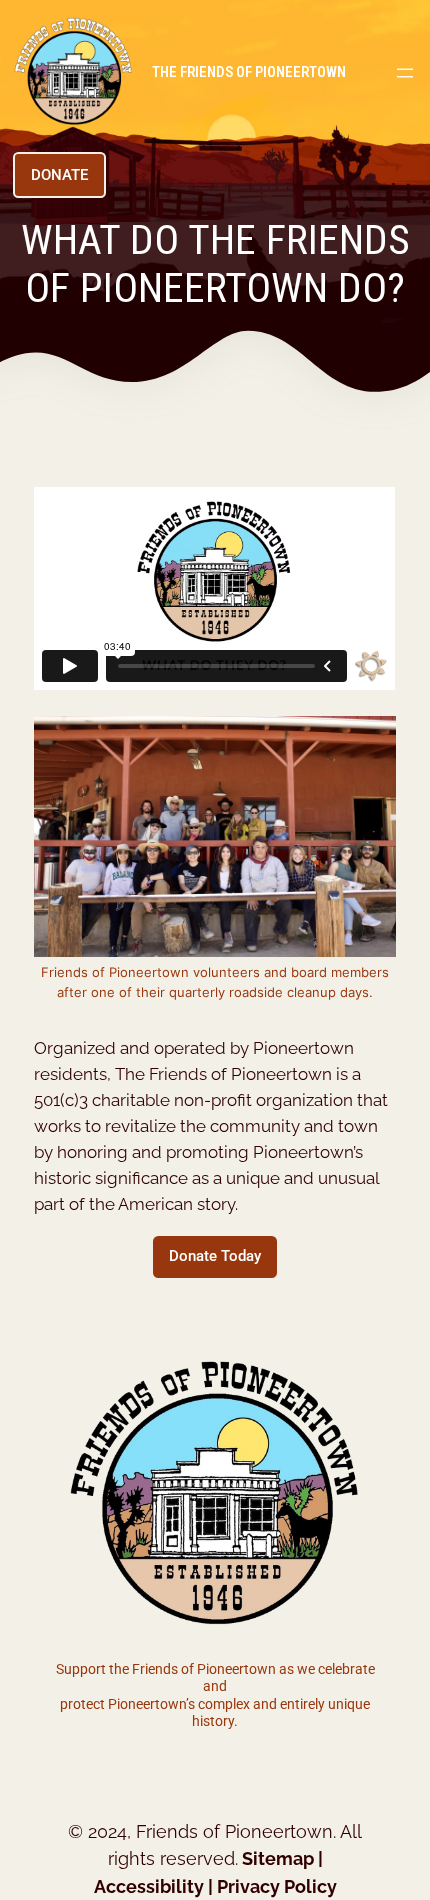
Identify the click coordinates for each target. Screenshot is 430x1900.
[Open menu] (405, 73)
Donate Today (215, 1256)
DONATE (59, 175)
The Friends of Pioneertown (249, 72)
